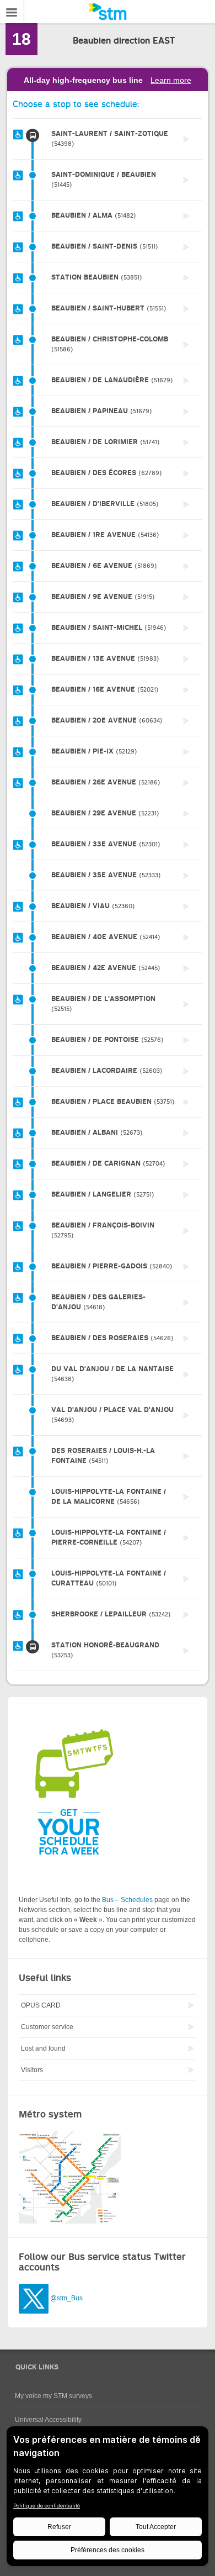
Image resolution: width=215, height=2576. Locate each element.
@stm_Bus (66, 2298)
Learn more (171, 80)
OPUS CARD (41, 2005)
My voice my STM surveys (53, 2396)
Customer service (47, 2027)
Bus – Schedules (127, 1900)
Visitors (32, 2070)
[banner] (108, 12)
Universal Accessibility (48, 2420)
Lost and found (43, 2048)
